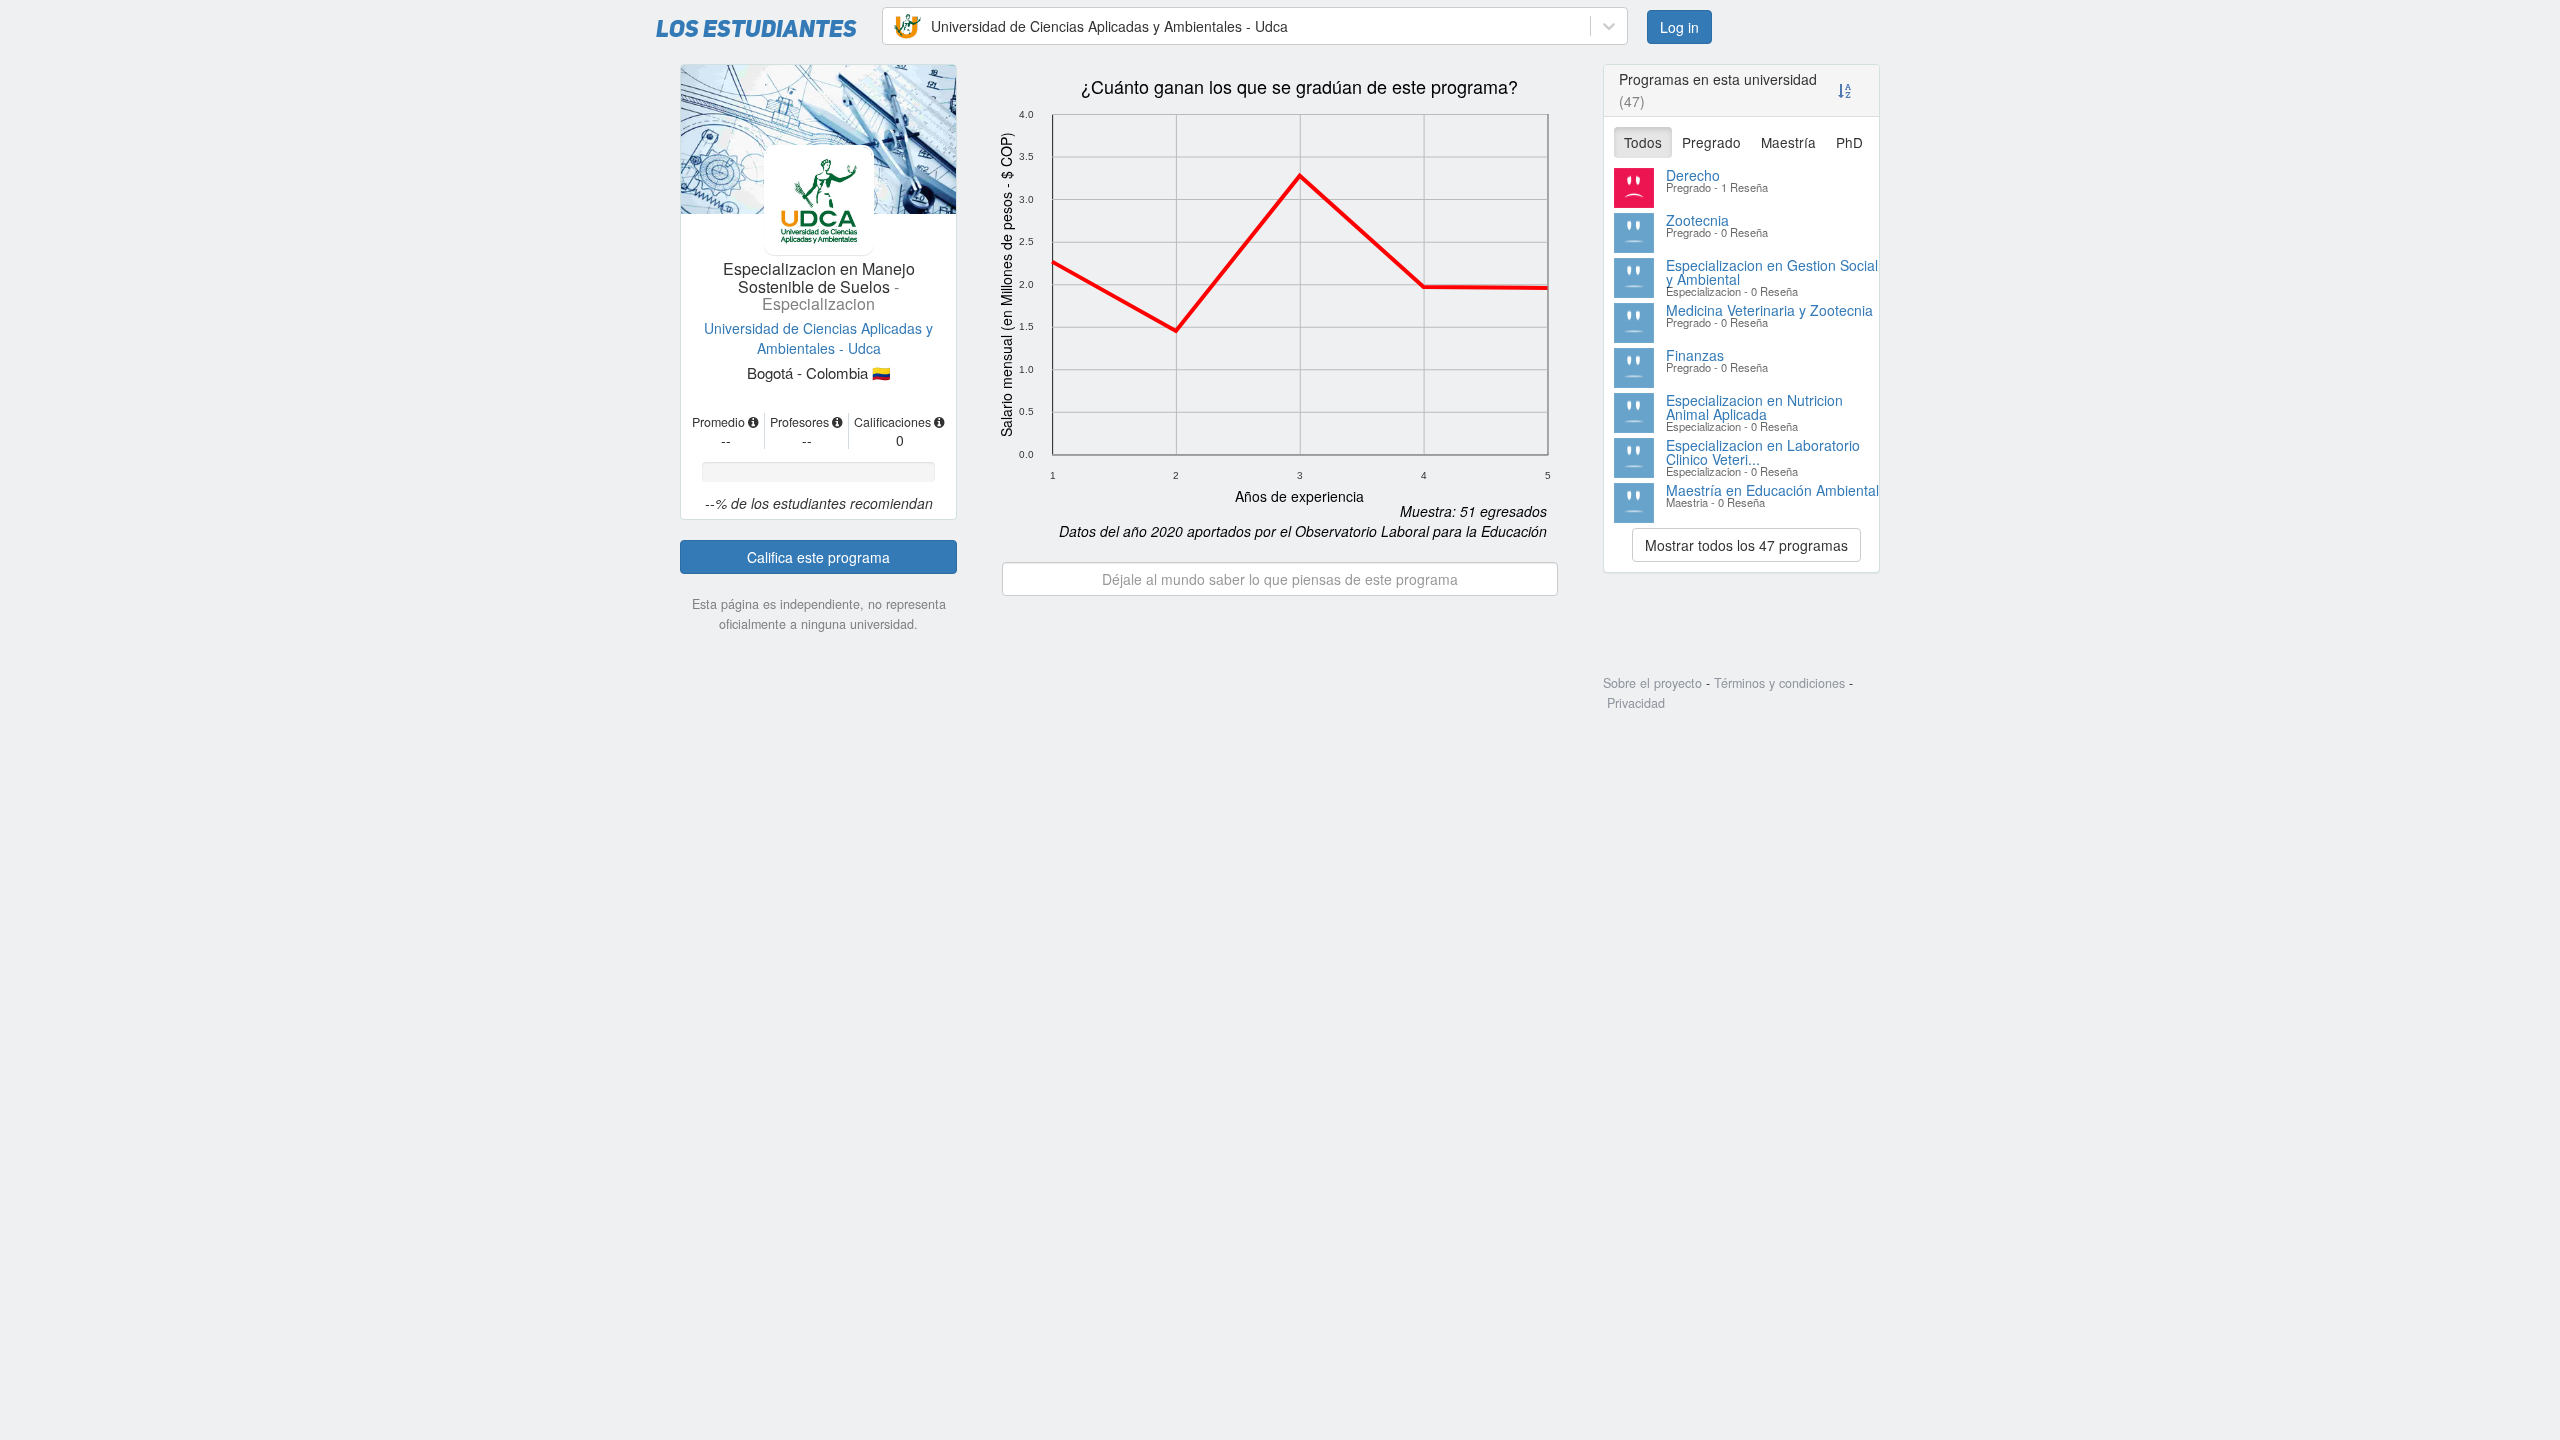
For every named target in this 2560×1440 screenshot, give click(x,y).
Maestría (1788, 142)
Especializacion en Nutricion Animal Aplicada (1754, 407)
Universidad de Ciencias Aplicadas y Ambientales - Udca (818, 338)
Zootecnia (1697, 220)
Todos (1643, 142)
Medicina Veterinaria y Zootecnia (1769, 310)
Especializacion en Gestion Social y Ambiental (1772, 272)
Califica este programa (818, 557)
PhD (1849, 142)
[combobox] (895, 26)
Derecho (1693, 175)
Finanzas (1695, 355)
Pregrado (1711, 142)
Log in (1679, 27)
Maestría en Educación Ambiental (1772, 490)
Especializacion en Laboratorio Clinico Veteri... (1763, 452)
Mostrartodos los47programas (1746, 545)
